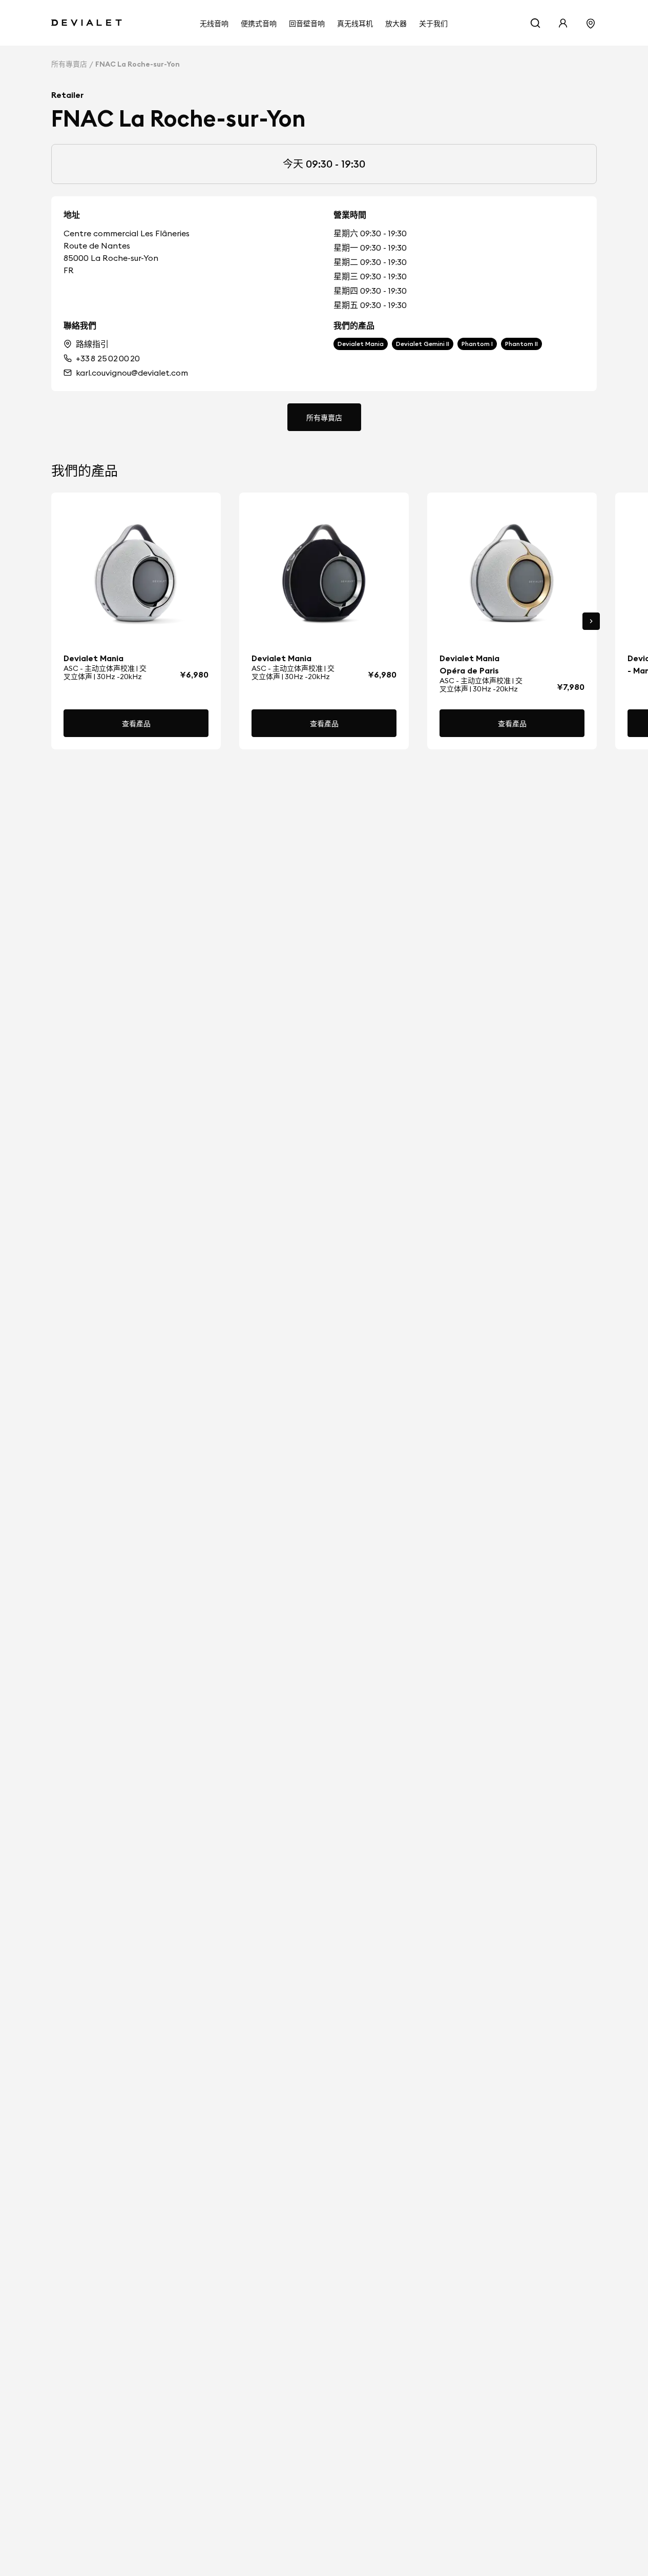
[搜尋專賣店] (591, 23)
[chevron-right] (591, 621)
